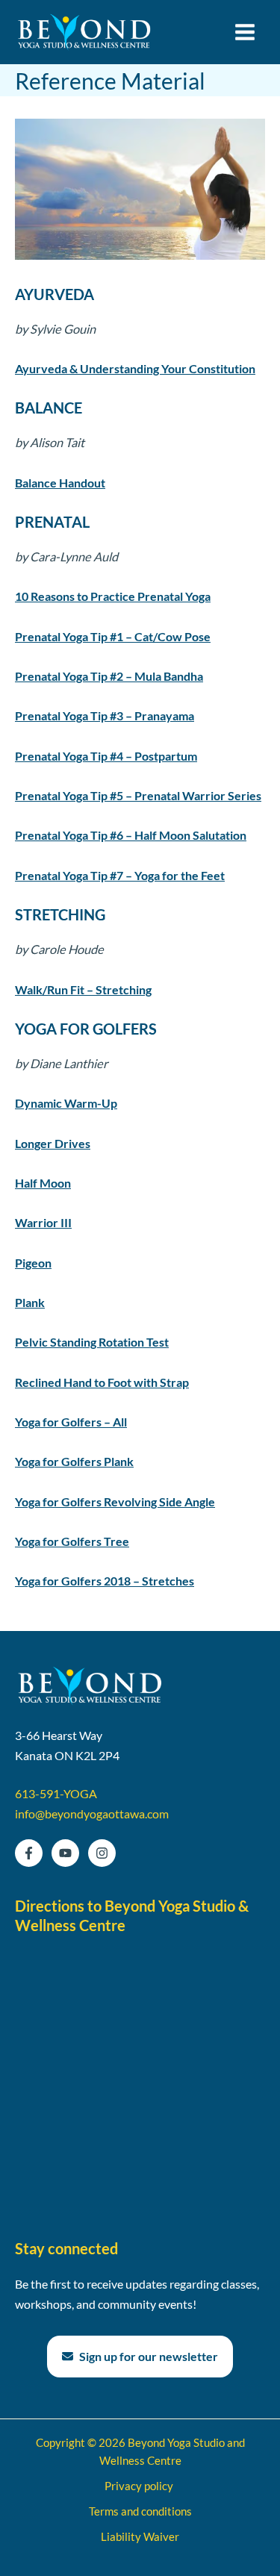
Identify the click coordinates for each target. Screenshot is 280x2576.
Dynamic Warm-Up (66, 1103)
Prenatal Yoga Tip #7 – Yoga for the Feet (120, 875)
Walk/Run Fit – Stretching (83, 989)
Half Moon (43, 1183)
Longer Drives (53, 1143)
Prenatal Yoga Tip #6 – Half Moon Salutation (131, 835)
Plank (30, 1302)
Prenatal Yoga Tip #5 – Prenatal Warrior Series (138, 795)
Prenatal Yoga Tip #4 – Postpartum (106, 756)
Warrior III (43, 1222)
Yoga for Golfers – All (71, 1422)
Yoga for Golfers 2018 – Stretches (105, 1581)
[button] (140, 2357)
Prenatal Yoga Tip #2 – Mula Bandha (109, 676)
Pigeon (33, 1263)
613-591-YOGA (56, 1793)
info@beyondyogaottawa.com (92, 1814)
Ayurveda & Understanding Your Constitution (135, 368)
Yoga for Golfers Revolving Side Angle (115, 1501)
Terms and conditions (140, 2511)
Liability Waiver (140, 2537)
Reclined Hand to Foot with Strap (102, 1382)
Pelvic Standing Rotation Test (92, 1342)
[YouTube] (65, 1853)
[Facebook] (29, 1853)
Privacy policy (140, 2486)
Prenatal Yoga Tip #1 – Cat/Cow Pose (113, 636)
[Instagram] (102, 1853)
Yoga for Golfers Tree (72, 1541)
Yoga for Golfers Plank (74, 1461)
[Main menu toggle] (245, 32)
